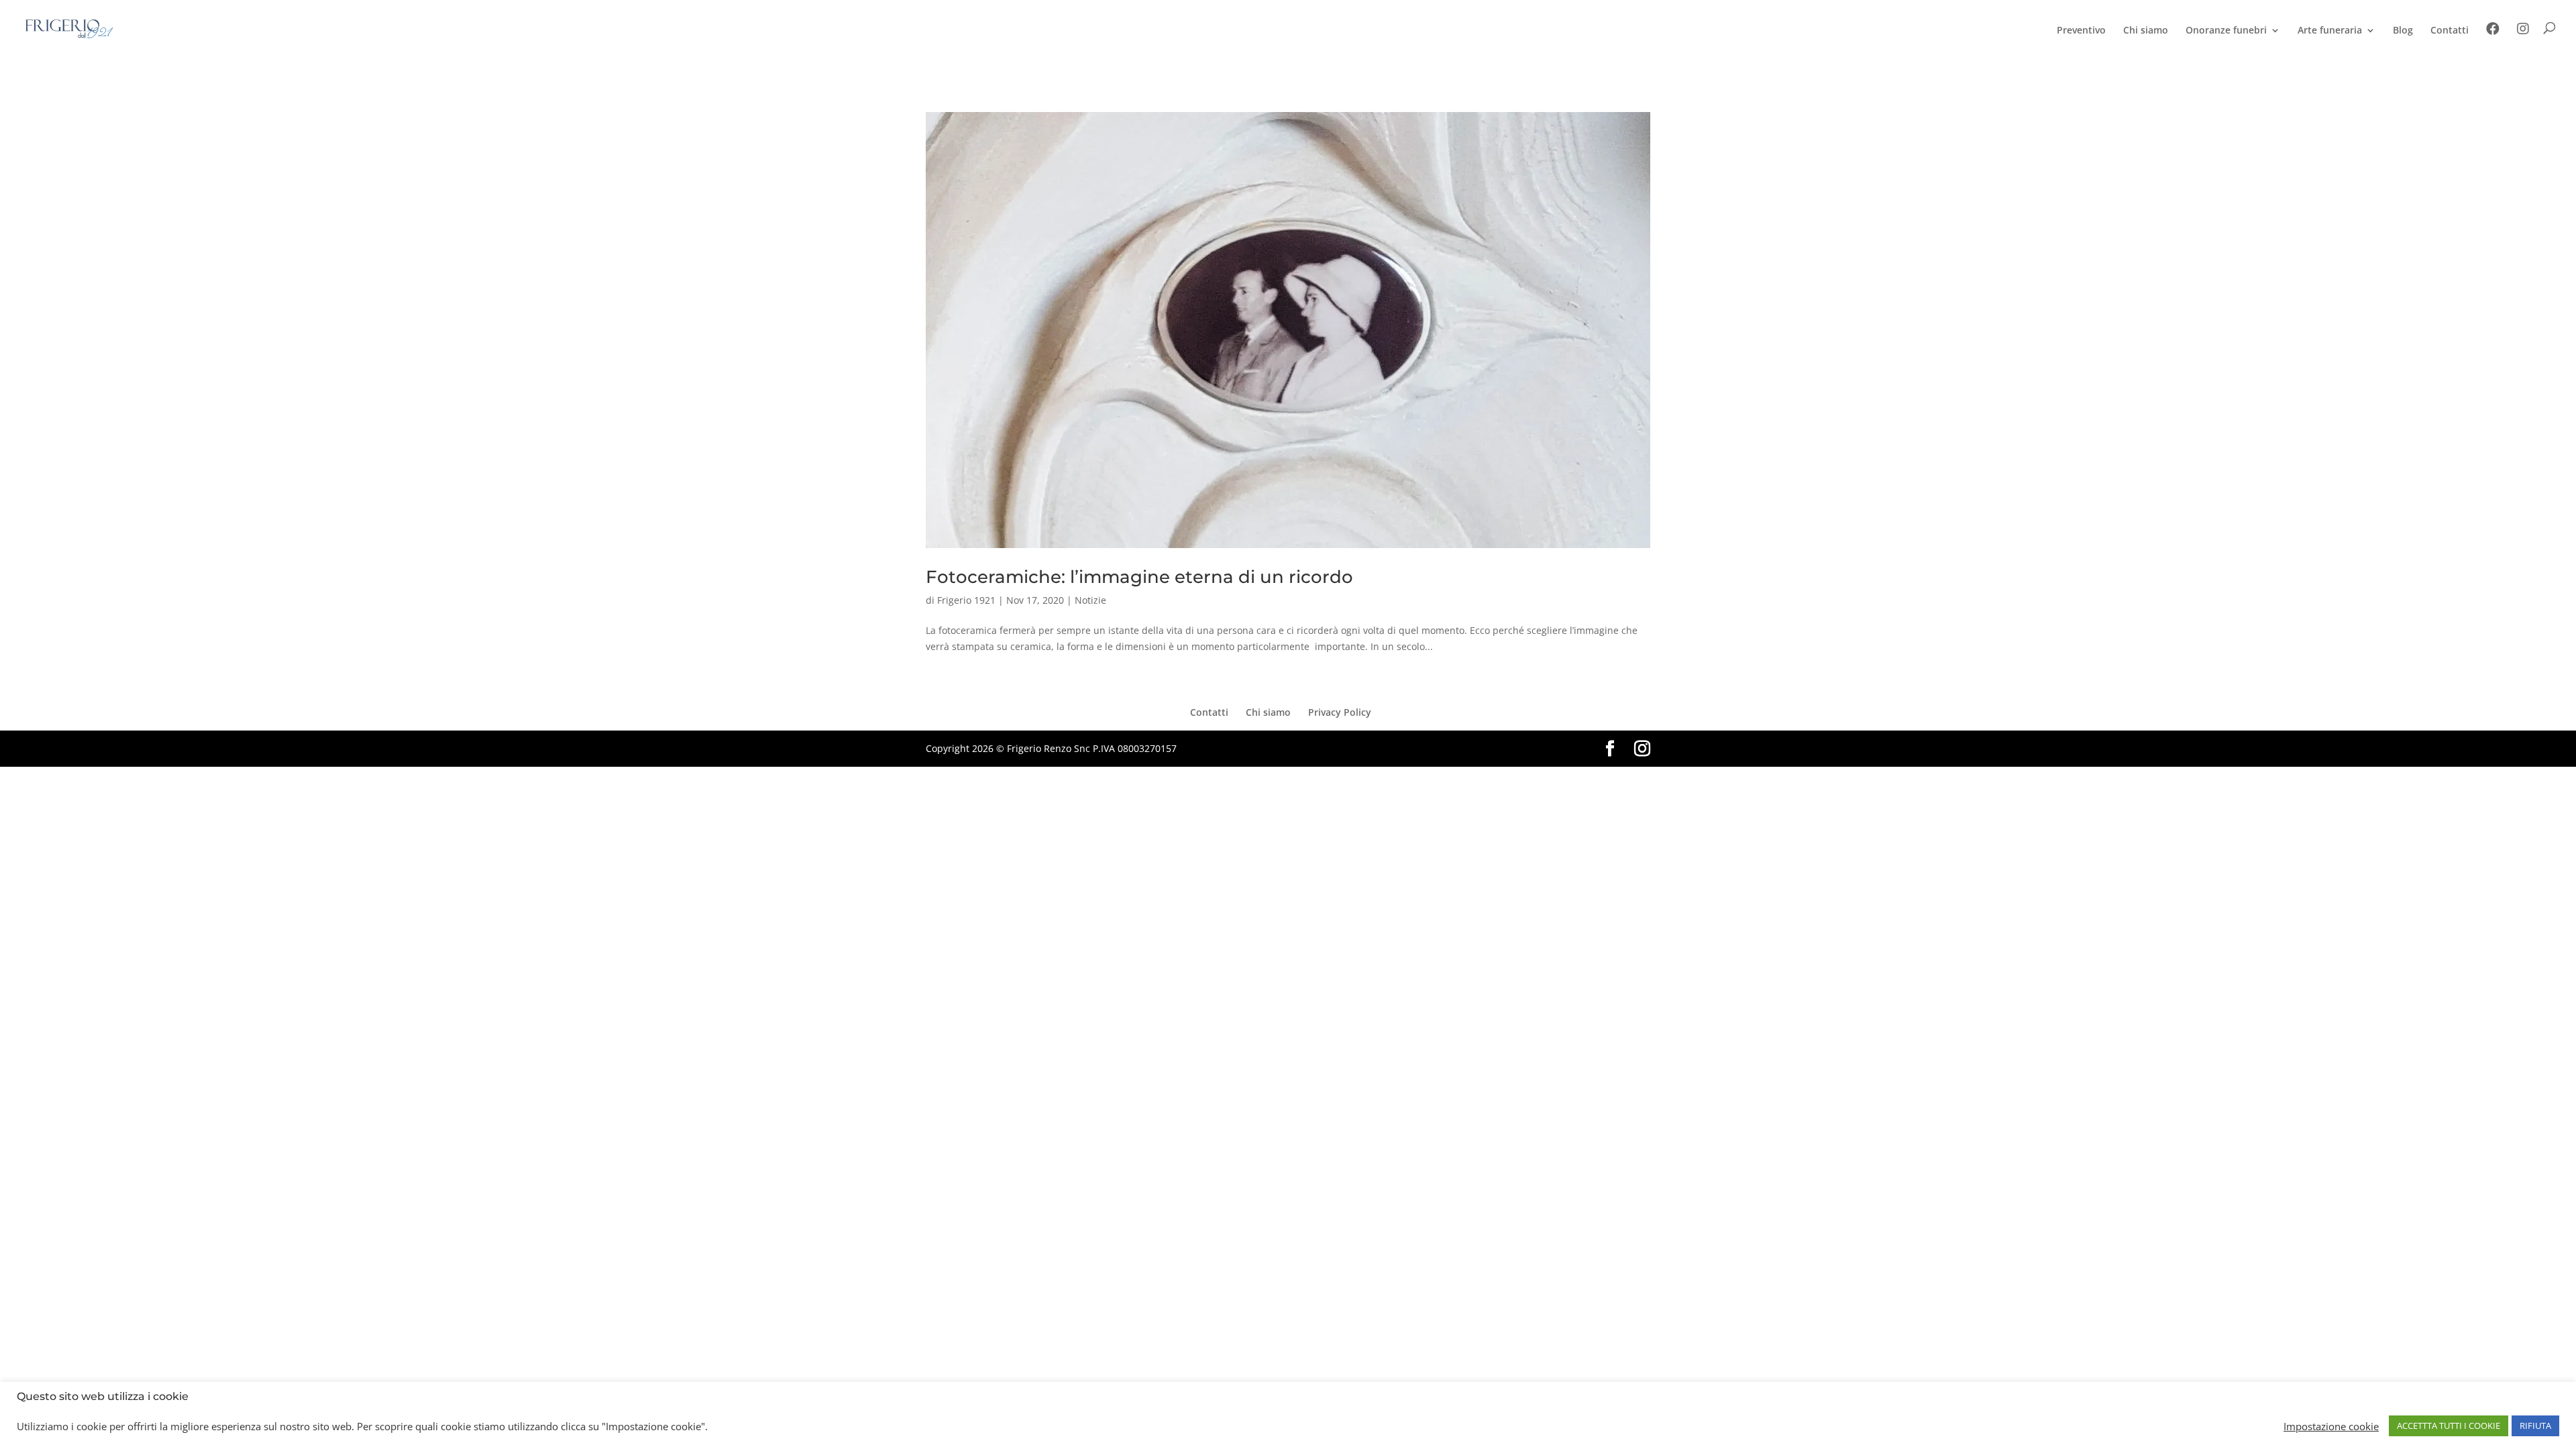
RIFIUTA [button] (2535, 1426)
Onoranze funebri (2226, 31)
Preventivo (2081, 31)
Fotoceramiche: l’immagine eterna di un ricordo (1139, 577)
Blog (2403, 31)
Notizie (1090, 600)
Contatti (2450, 31)
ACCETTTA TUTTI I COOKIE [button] (2449, 1426)
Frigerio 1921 (966, 600)
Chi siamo (2146, 31)
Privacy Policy (1340, 712)
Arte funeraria (2330, 31)
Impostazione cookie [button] (2331, 1426)
